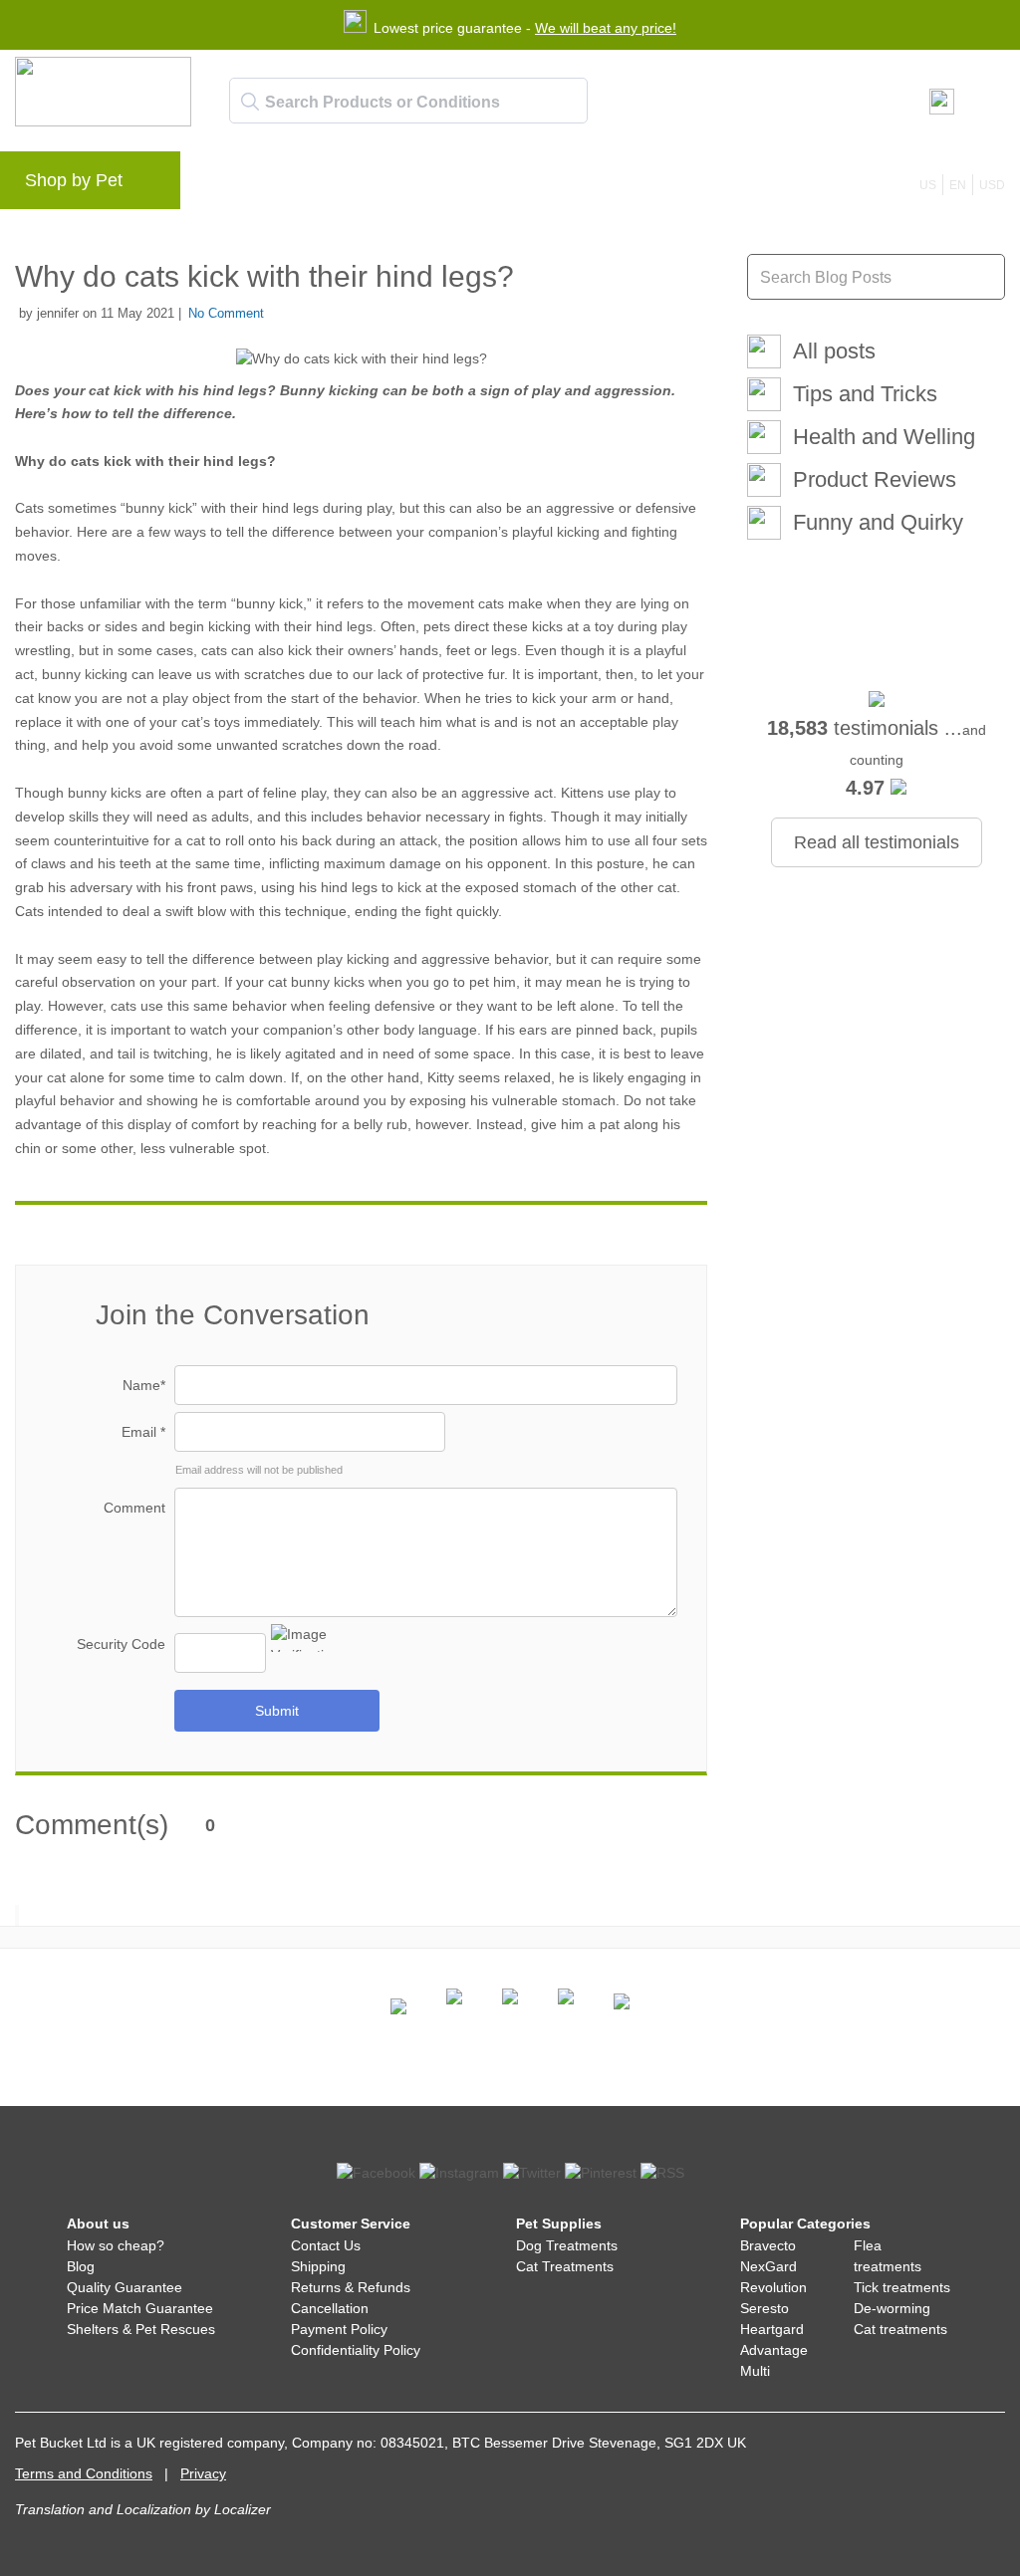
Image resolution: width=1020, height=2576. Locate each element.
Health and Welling (884, 437)
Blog (309, 185)
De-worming (892, 2308)
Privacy (203, 2473)
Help (519, 185)
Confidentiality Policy (356, 2350)
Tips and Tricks (865, 394)
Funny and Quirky (878, 522)
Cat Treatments (565, 2266)
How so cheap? (116, 2245)
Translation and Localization (103, 2509)
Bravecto (768, 2245)
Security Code (121, 1644)
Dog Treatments (567, 2245)
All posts (834, 351)
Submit (277, 1711)
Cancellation (330, 2308)
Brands (239, 185)
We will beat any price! (606, 28)
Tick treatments (902, 2287)
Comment (134, 1508)
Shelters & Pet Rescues (141, 2329)
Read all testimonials (877, 842)
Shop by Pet (74, 180)
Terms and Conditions (84, 2473)
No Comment (226, 313)
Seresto (765, 2308)
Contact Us (326, 2245)
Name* (144, 1385)
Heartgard (772, 2329)
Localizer (243, 2509)
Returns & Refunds (351, 2287)
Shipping (318, 2266)
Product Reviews (875, 479)
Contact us (602, 185)
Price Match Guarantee (140, 2308)
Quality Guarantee (125, 2287)
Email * (143, 1432)
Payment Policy (339, 2329)
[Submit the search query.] (250, 102)
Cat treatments (900, 2329)
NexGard (768, 2266)
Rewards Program (414, 185)
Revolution (773, 2287)
